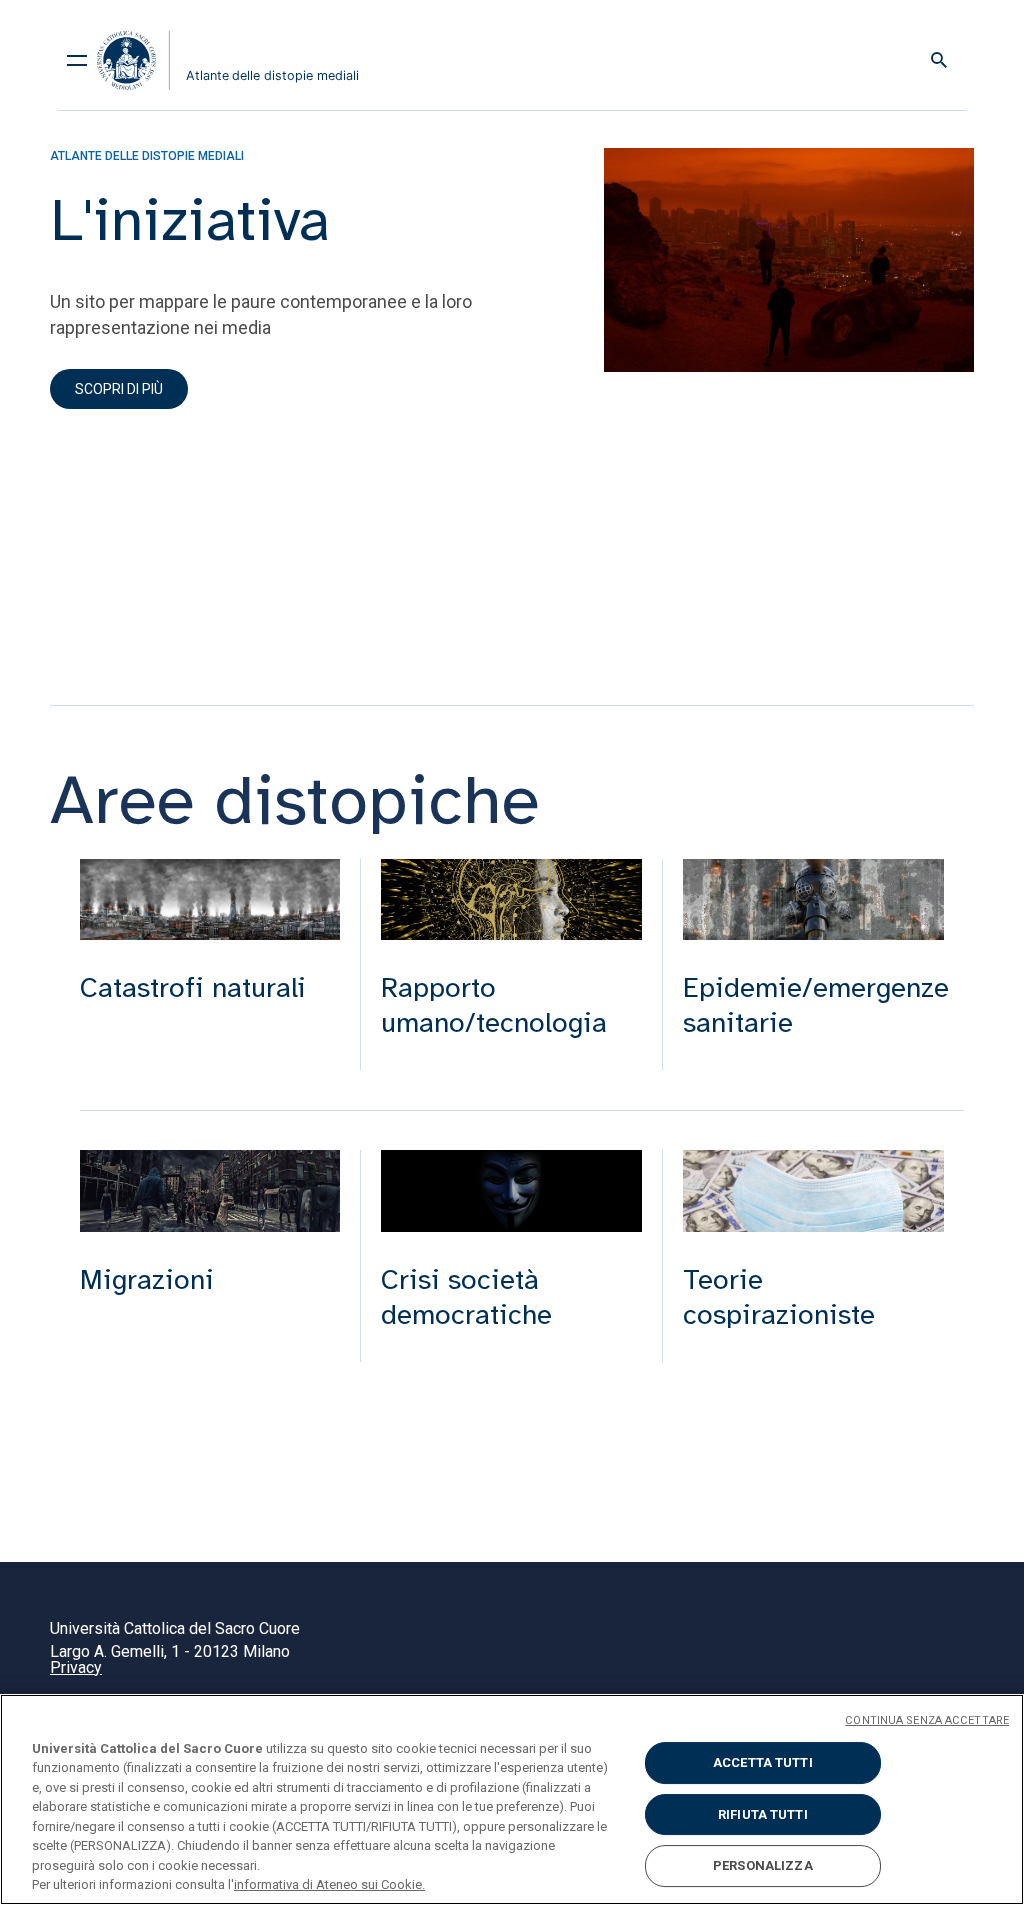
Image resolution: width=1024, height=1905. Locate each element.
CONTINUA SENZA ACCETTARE (927, 1720)
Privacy (76, 1667)
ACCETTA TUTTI (763, 1762)
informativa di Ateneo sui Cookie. (329, 1884)
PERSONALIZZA (763, 1865)
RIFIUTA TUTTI (763, 1814)
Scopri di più (119, 389)
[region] (512, 1799)
